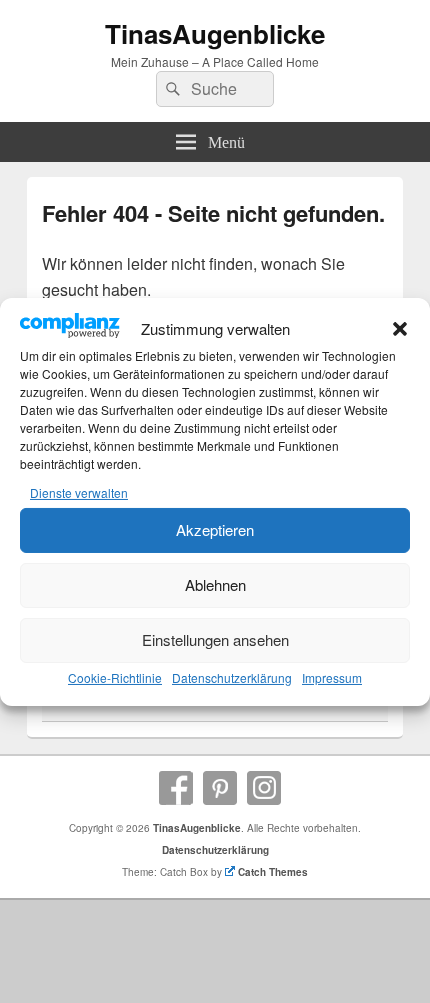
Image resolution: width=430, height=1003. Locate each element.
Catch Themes (273, 872)
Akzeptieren (215, 529)
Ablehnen (215, 584)
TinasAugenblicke (215, 33)
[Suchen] (171, 89)
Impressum (332, 677)
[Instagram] (264, 788)
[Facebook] (176, 788)
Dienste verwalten (79, 492)
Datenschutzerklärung (232, 677)
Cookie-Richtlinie (115, 677)
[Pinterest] (220, 788)
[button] (400, 329)
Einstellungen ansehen (215, 639)
